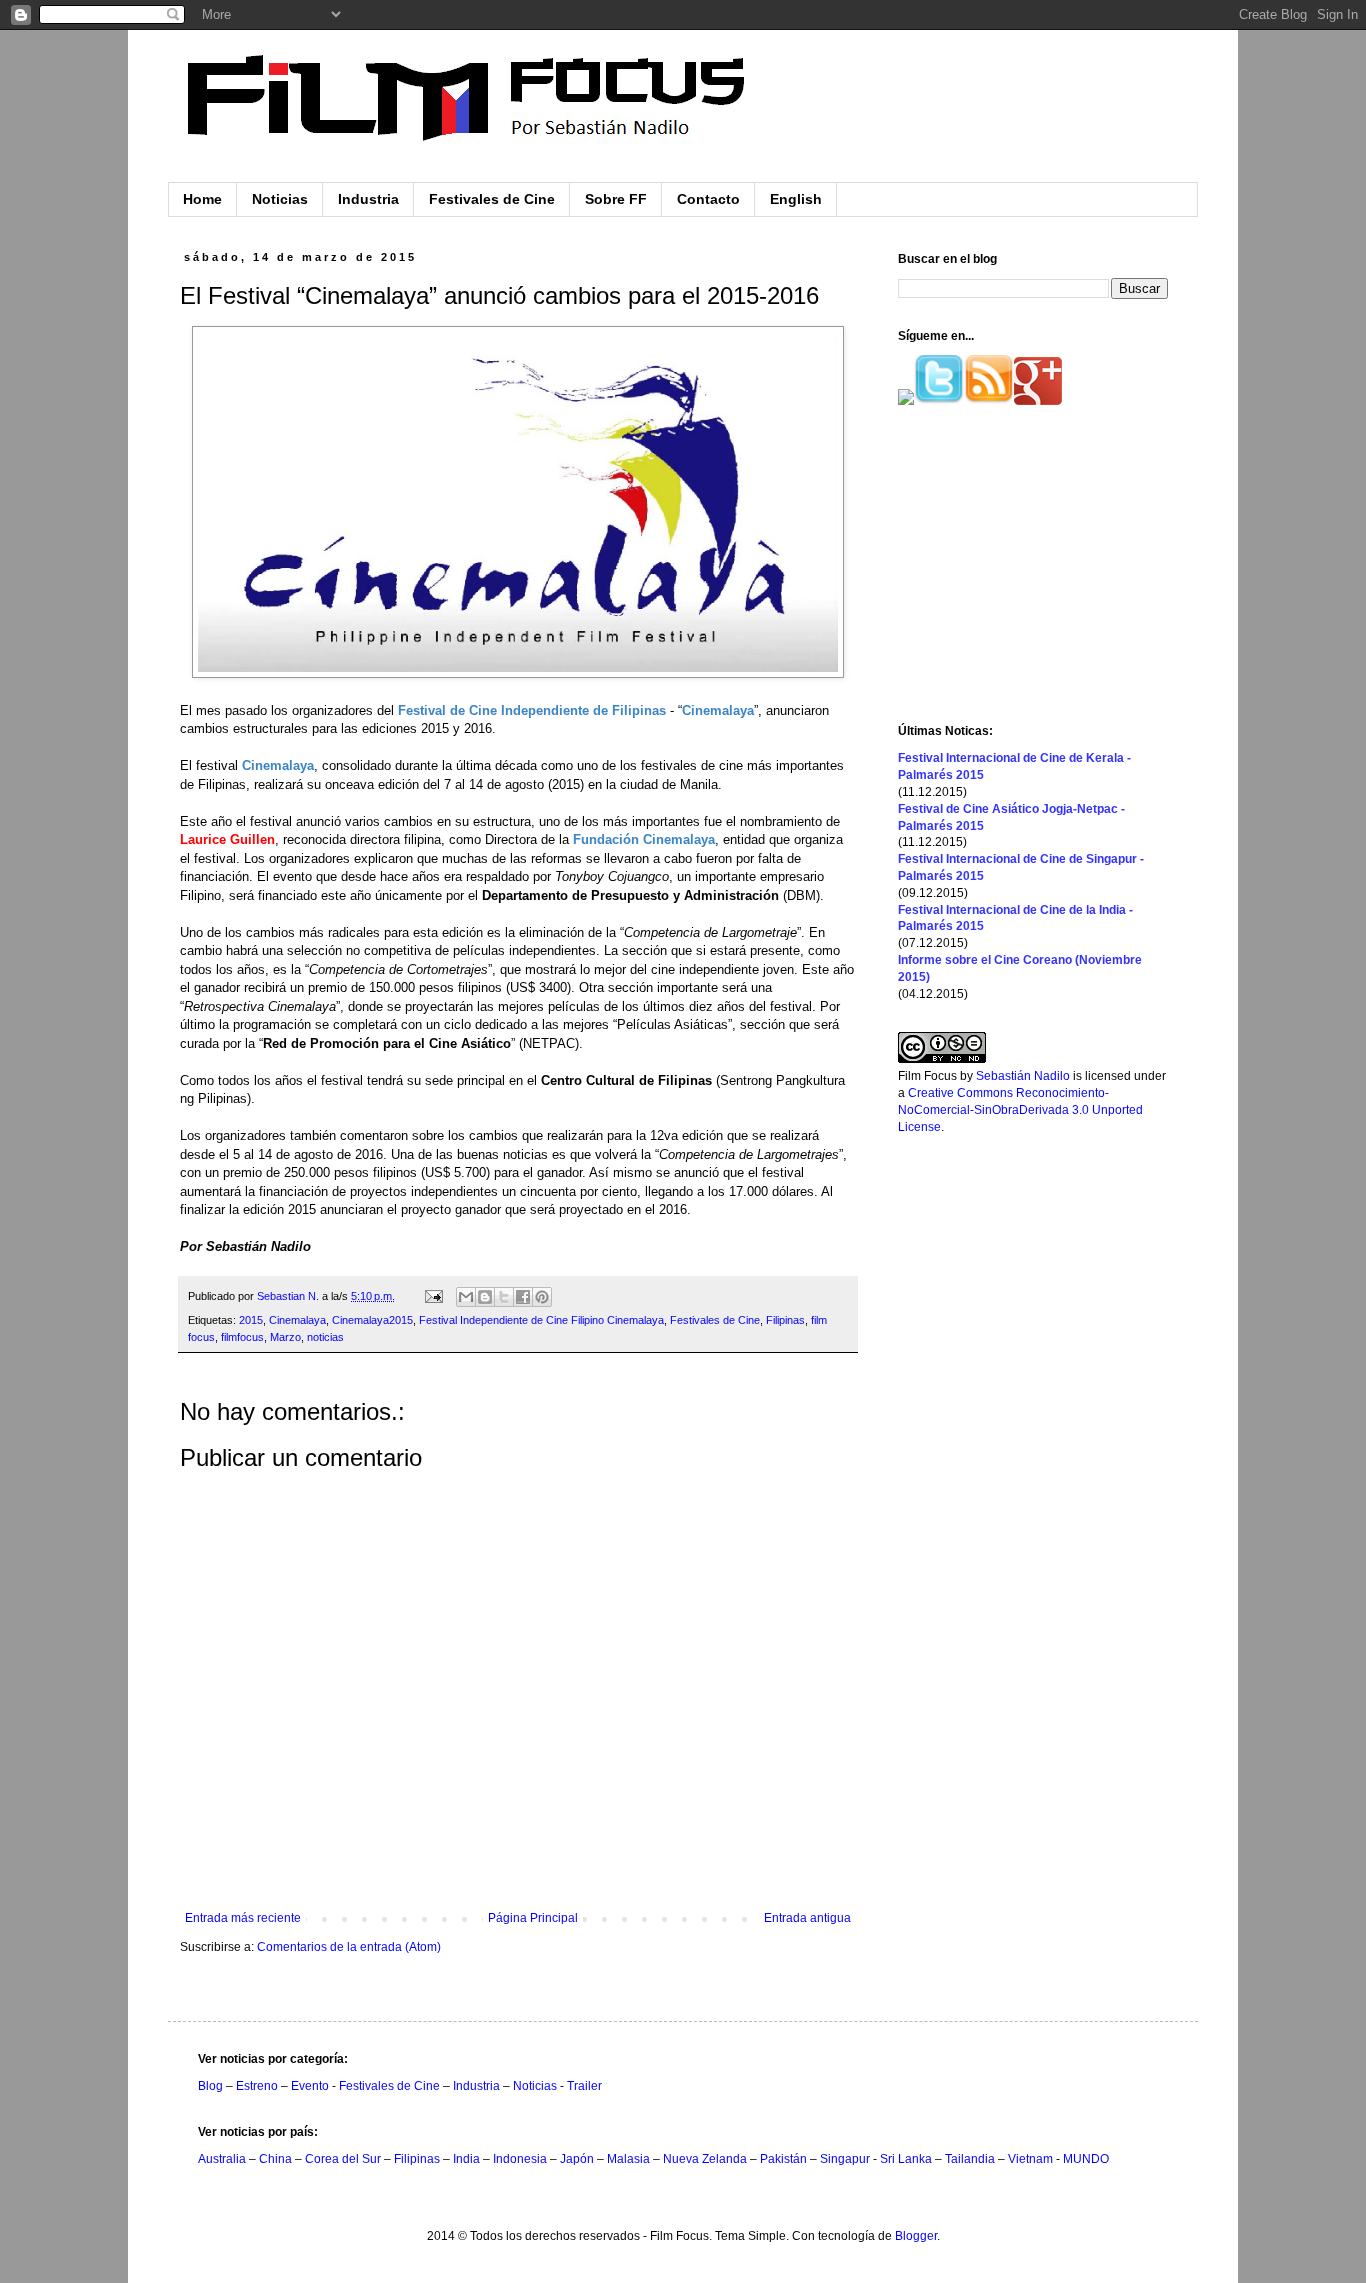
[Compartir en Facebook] (523, 1297)
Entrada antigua (807, 1918)
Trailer (584, 2086)
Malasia (628, 2159)
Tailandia (970, 2159)
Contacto (708, 199)
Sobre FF (616, 199)
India (466, 2159)
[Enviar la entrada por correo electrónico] (433, 1296)
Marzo (285, 1337)
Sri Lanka (906, 2159)
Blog (210, 2086)
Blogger (916, 2236)
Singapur (845, 2159)
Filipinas (785, 1320)
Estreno (257, 2086)
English (796, 199)
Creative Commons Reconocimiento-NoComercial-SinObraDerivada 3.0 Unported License (1020, 1110)
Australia (222, 2159)
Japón (577, 2159)
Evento (310, 2086)
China (275, 2159)
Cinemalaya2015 (372, 1320)
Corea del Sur (343, 2159)
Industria (368, 199)
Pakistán (783, 2159)
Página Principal (533, 1918)
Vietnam (1030, 2159)
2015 (251, 1320)
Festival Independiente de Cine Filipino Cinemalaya (541, 1320)
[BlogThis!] (485, 1297)
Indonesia (520, 2159)
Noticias (280, 199)
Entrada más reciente (243, 1918)
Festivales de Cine (492, 199)
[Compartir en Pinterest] (542, 1297)
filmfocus (242, 1337)
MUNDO (1086, 2159)
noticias (325, 1337)
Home (202, 199)
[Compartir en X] (504, 1297)
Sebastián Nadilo (1023, 1076)
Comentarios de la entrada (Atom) (349, 1947)
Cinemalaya (297, 1320)
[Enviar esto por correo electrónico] (466, 1297)
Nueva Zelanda (705, 2159)
